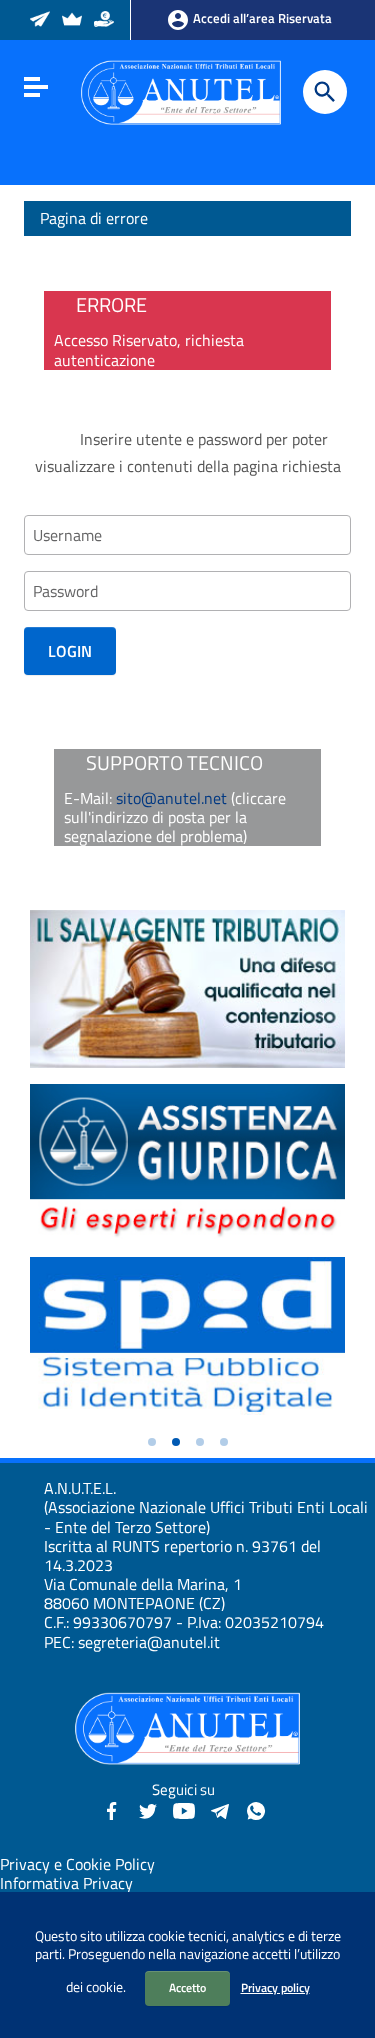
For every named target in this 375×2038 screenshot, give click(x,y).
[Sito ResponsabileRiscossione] (105, 21)
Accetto (187, 1987)
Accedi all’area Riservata (261, 18)
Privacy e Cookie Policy (77, 1864)
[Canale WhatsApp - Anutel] (256, 1809)
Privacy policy (275, 1987)
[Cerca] (325, 92)
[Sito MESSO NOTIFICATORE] (41, 21)
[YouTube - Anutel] (184, 1809)
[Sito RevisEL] (73, 21)
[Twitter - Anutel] (148, 1809)
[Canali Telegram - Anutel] (220, 1809)
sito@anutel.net (171, 798)
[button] (152, 1442)
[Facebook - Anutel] (112, 1809)
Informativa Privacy (66, 1883)
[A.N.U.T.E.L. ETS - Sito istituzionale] (181, 91)
